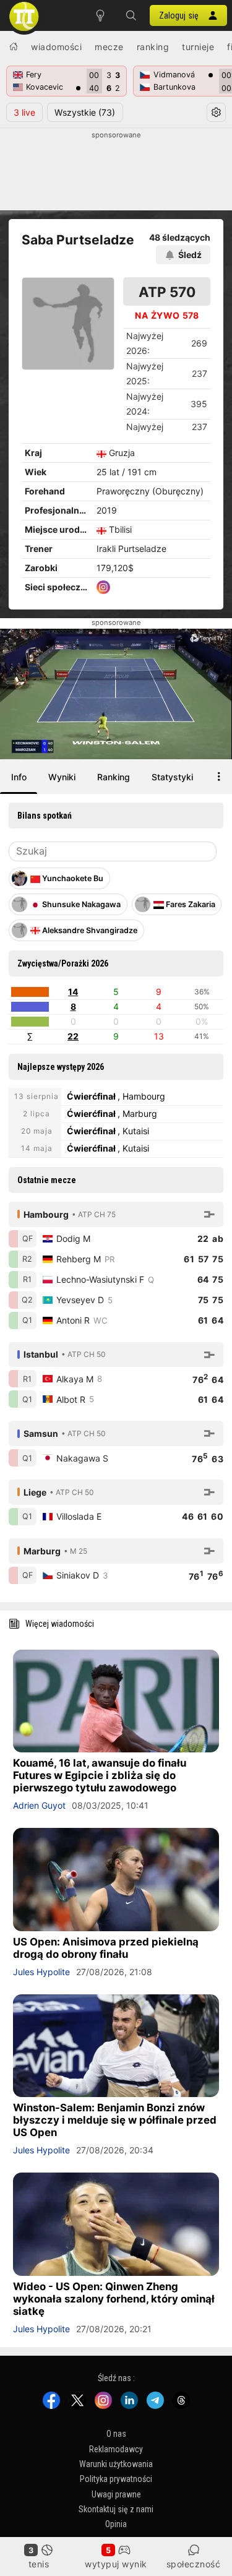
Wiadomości (56, 47)
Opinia (116, 2524)
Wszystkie (85, 112)
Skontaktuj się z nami (116, 2509)
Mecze (109, 47)
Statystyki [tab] (172, 777)
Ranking (153, 47)
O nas (116, 2434)
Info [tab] (19, 777)
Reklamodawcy (116, 2449)
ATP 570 (167, 292)
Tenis (39, 2564)
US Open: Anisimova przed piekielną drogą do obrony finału (106, 1948)
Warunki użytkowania (116, 2464)
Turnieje (198, 47)
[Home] (14, 46)
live (24, 112)
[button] (131, 15)
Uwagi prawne (116, 2494)
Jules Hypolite (41, 1972)
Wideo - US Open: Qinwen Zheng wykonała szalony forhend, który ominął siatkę (114, 2299)
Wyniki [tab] (62, 777)
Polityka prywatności (116, 2479)
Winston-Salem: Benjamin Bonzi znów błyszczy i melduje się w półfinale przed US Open (115, 2120)
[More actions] (219, 777)
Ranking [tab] (114, 777)
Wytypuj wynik (116, 2564)
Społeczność (194, 2564)
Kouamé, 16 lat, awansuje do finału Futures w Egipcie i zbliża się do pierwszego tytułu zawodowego (100, 1775)
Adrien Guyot (39, 1805)
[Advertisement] (116, 171)
